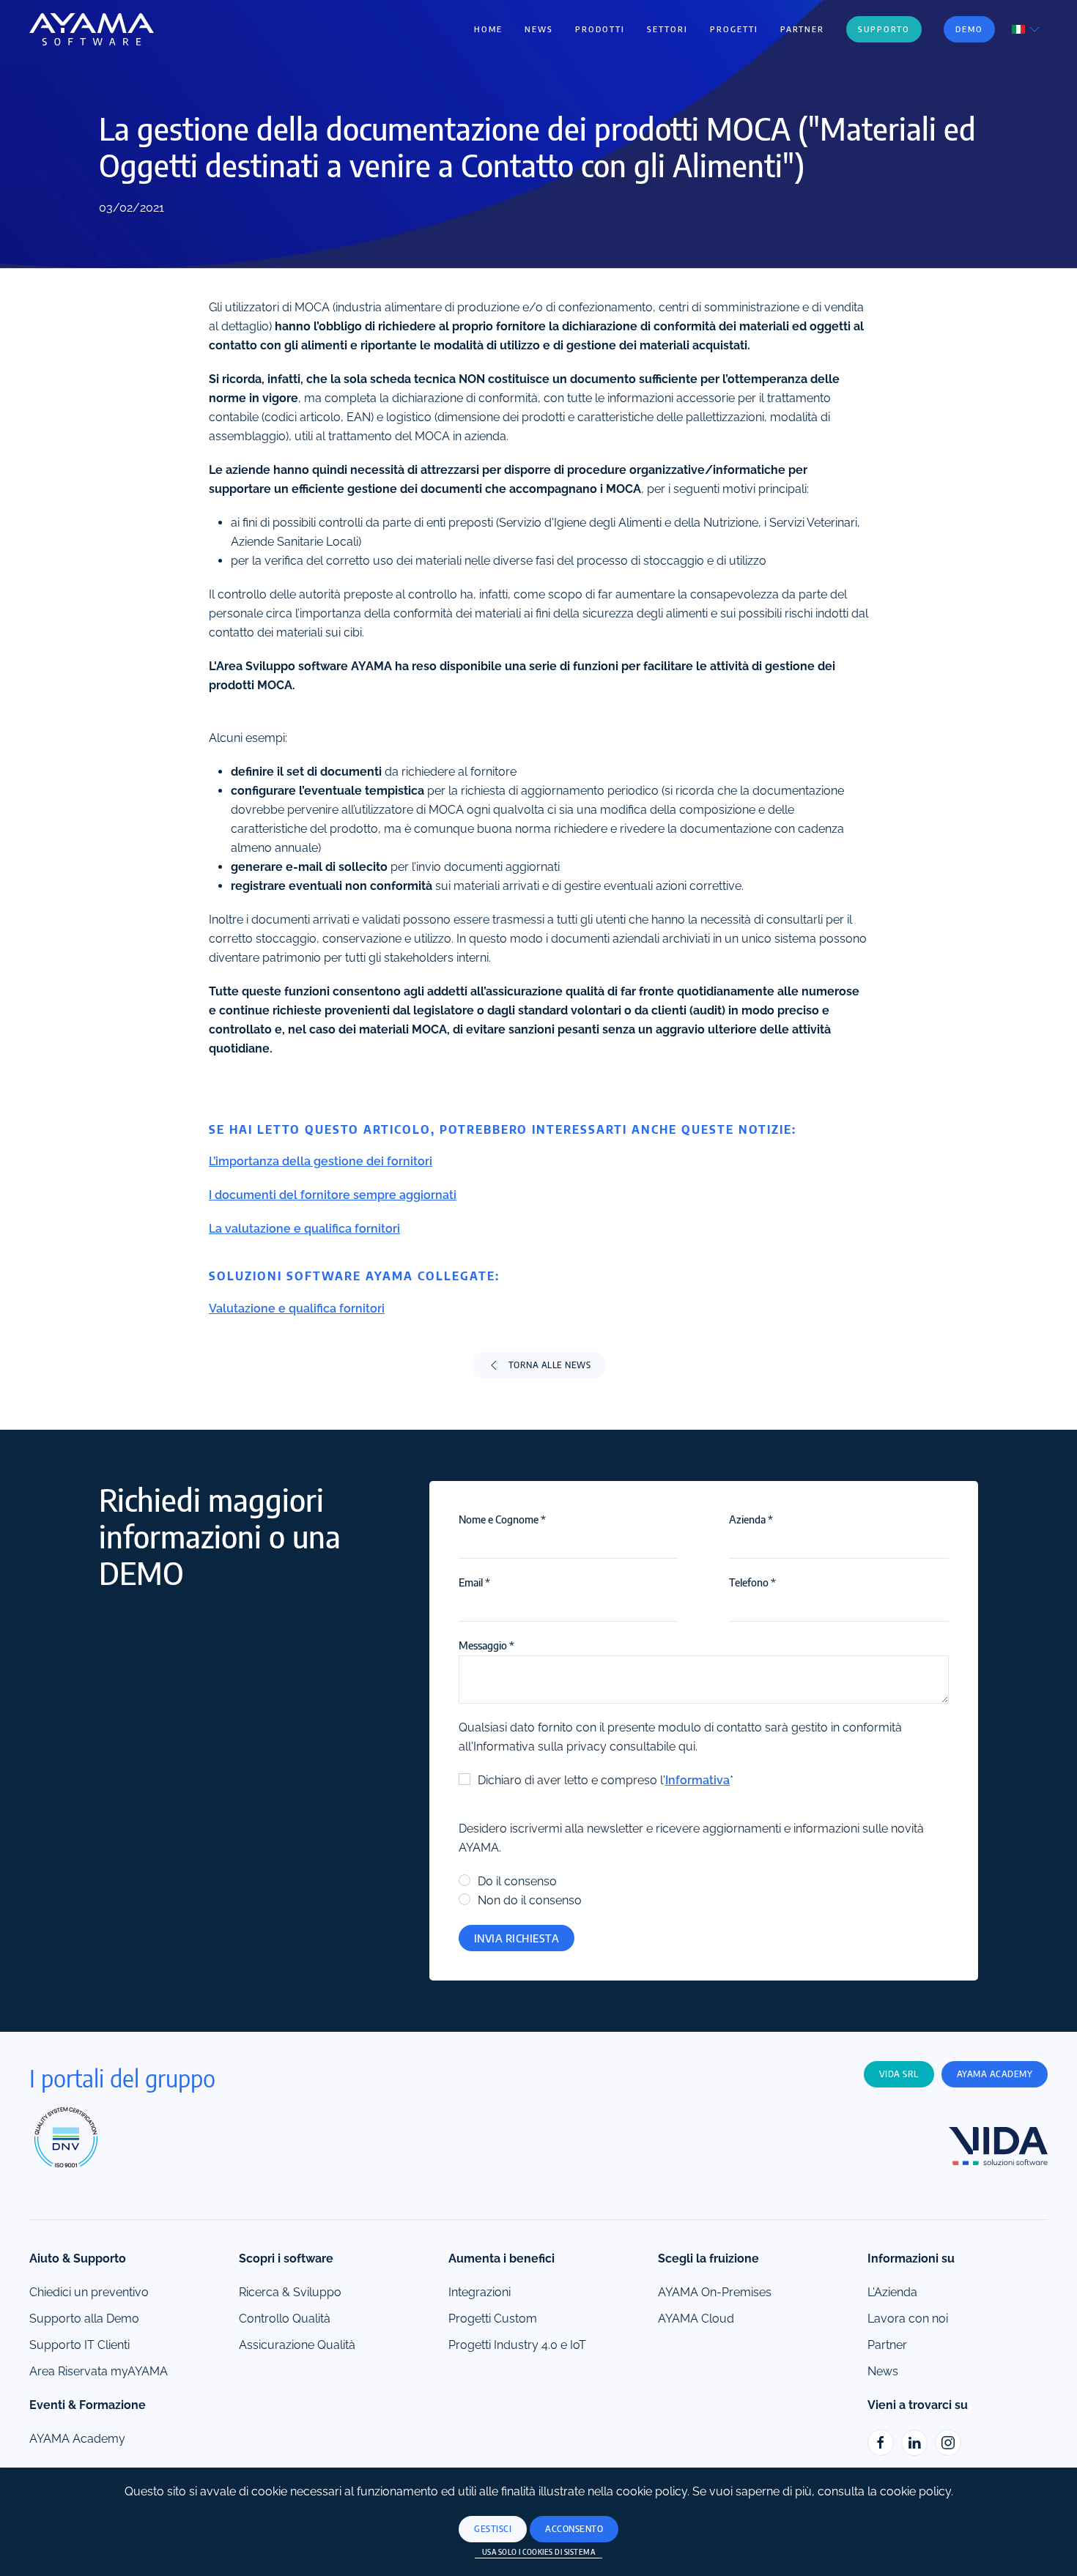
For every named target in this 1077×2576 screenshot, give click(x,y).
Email (474, 1582)
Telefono (752, 1582)
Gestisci (493, 2529)
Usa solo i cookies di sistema (539, 2552)
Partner (802, 29)
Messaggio (486, 1645)
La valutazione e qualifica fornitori (304, 1229)
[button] (1027, 28)
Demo (969, 29)
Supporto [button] (884, 29)
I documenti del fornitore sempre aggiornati (333, 1195)
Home (488, 29)
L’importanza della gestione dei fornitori (321, 1161)
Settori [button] (667, 29)
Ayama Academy (995, 2074)
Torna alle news (550, 1365)
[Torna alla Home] (92, 29)
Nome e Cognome (502, 1519)
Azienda (751, 1519)
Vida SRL (899, 2074)
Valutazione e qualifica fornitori (297, 1309)
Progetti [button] (734, 29)
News (539, 29)
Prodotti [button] (600, 29)
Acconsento (574, 2529)
